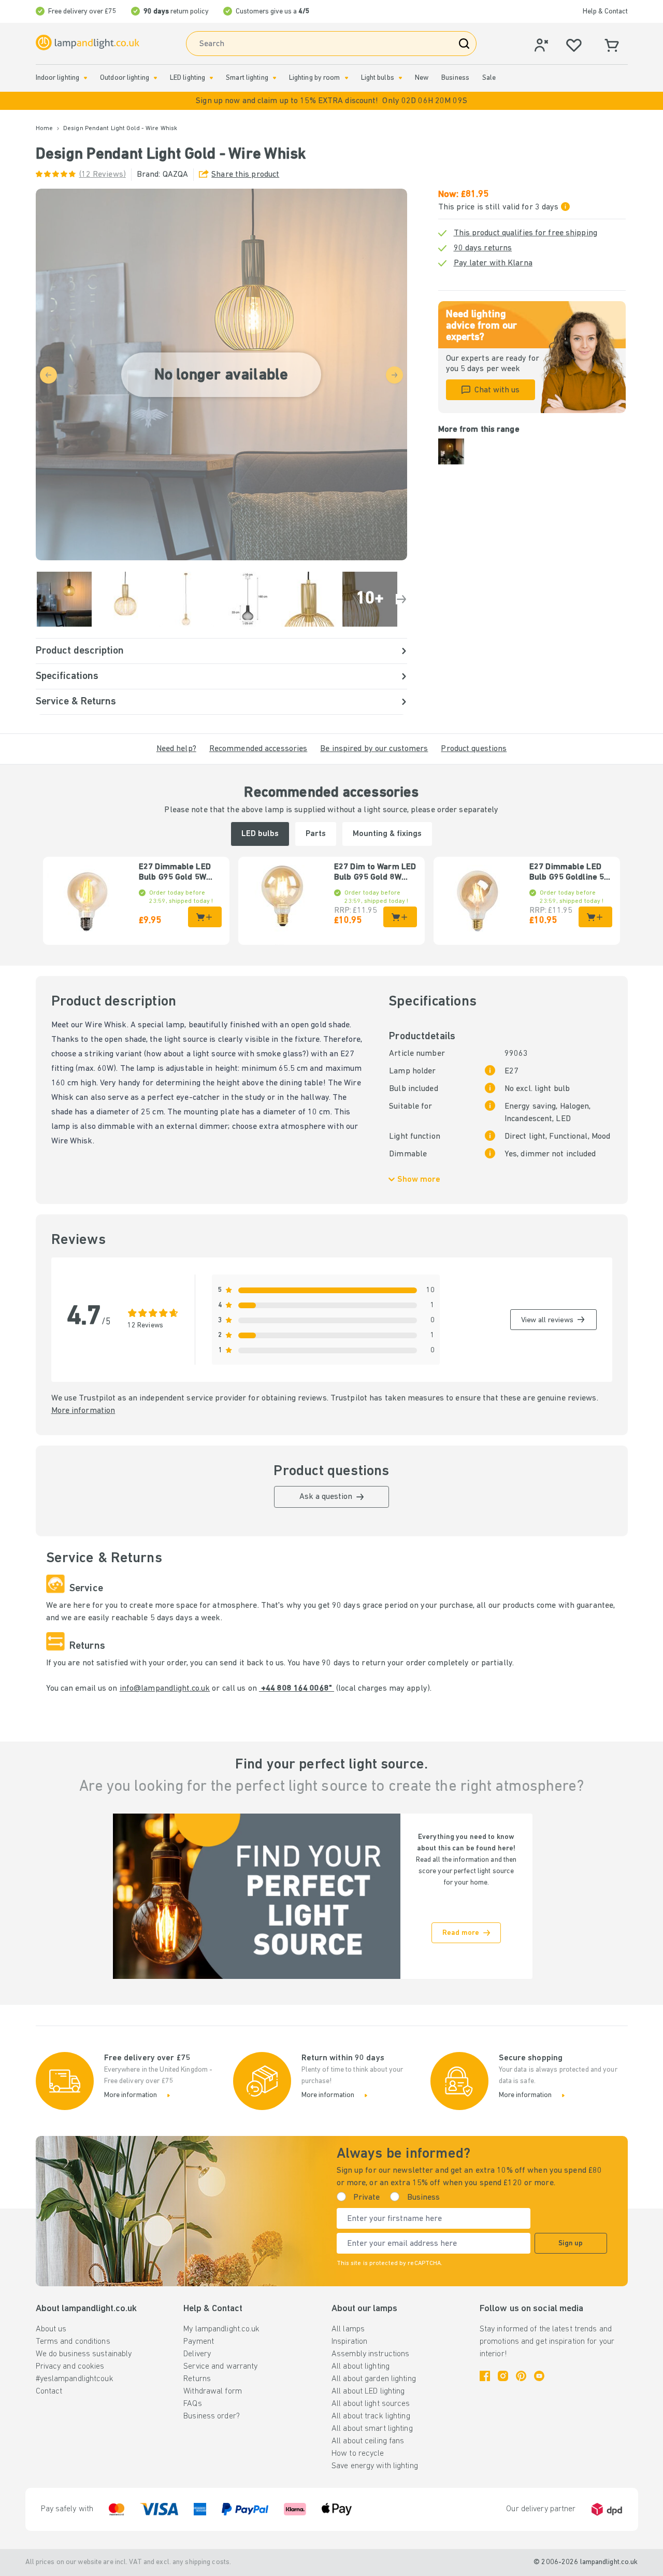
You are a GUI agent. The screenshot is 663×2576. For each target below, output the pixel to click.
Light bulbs (378, 78)
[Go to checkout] (401, 599)
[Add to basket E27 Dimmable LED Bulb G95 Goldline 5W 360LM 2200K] (595, 917)
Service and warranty (220, 2367)
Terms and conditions (73, 2342)
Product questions (474, 749)
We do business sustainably (84, 2354)
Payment (199, 2342)
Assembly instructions (370, 2354)
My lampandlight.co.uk (221, 2329)
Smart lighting (247, 78)
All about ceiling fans (368, 2441)
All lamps (348, 2329)
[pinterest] (521, 2376)
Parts (316, 834)
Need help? (176, 749)
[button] (331, 101)
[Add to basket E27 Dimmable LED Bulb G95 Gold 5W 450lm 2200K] (205, 917)
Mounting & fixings (387, 834)
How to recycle (358, 2454)
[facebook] (485, 2376)
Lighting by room (315, 78)
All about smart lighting (372, 2429)
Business (455, 78)
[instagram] (503, 2376)
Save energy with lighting (375, 2466)
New (422, 78)
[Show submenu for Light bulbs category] (400, 78)
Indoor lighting (58, 78)
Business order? (212, 2416)
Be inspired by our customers (374, 749)
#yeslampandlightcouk (75, 2379)
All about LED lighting (368, 2391)
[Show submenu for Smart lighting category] (275, 78)
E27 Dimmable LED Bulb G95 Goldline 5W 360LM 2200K (570, 873)
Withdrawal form (213, 2391)
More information (83, 1411)
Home (44, 129)
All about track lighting (371, 2416)
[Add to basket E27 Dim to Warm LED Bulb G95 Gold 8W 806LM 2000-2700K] (400, 917)
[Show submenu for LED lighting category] (211, 78)
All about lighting (361, 2367)
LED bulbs (260, 834)
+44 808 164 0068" (297, 1689)
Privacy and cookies (70, 2367)
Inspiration (349, 2342)
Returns (197, 2379)
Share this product (245, 175)
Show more (419, 1180)
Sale (489, 78)
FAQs (192, 2404)
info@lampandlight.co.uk (165, 1689)
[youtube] (539, 2376)
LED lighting (188, 78)
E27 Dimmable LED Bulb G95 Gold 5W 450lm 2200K (175, 873)
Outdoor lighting (125, 78)
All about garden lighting (374, 2379)
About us (51, 2329)
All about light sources (371, 2404)
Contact (49, 2391)
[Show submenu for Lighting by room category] (347, 78)
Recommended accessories (258, 749)
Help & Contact (605, 12)
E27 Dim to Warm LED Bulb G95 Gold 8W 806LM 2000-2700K (375, 873)
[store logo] (88, 43)
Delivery (197, 2354)
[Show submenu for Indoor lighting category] (85, 78)
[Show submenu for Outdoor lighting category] (155, 78)
